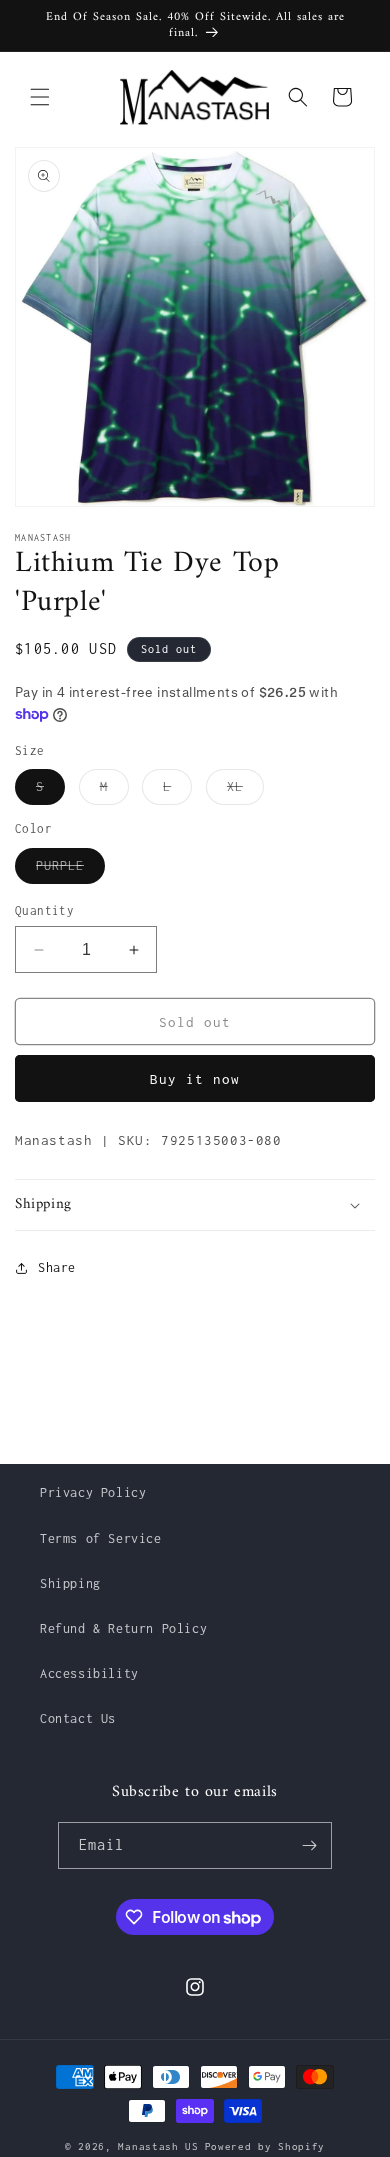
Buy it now (195, 1079)
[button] (40, 97)
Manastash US (158, 2146)
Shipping (70, 1583)
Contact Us (78, 1718)
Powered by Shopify (265, 2146)
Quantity (44, 910)
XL (245, 791)
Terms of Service (101, 1538)
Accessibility (89, 1673)
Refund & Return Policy (123, 1628)
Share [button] (57, 1267)
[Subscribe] (309, 1845)
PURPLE (70, 870)
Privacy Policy (93, 1492)
